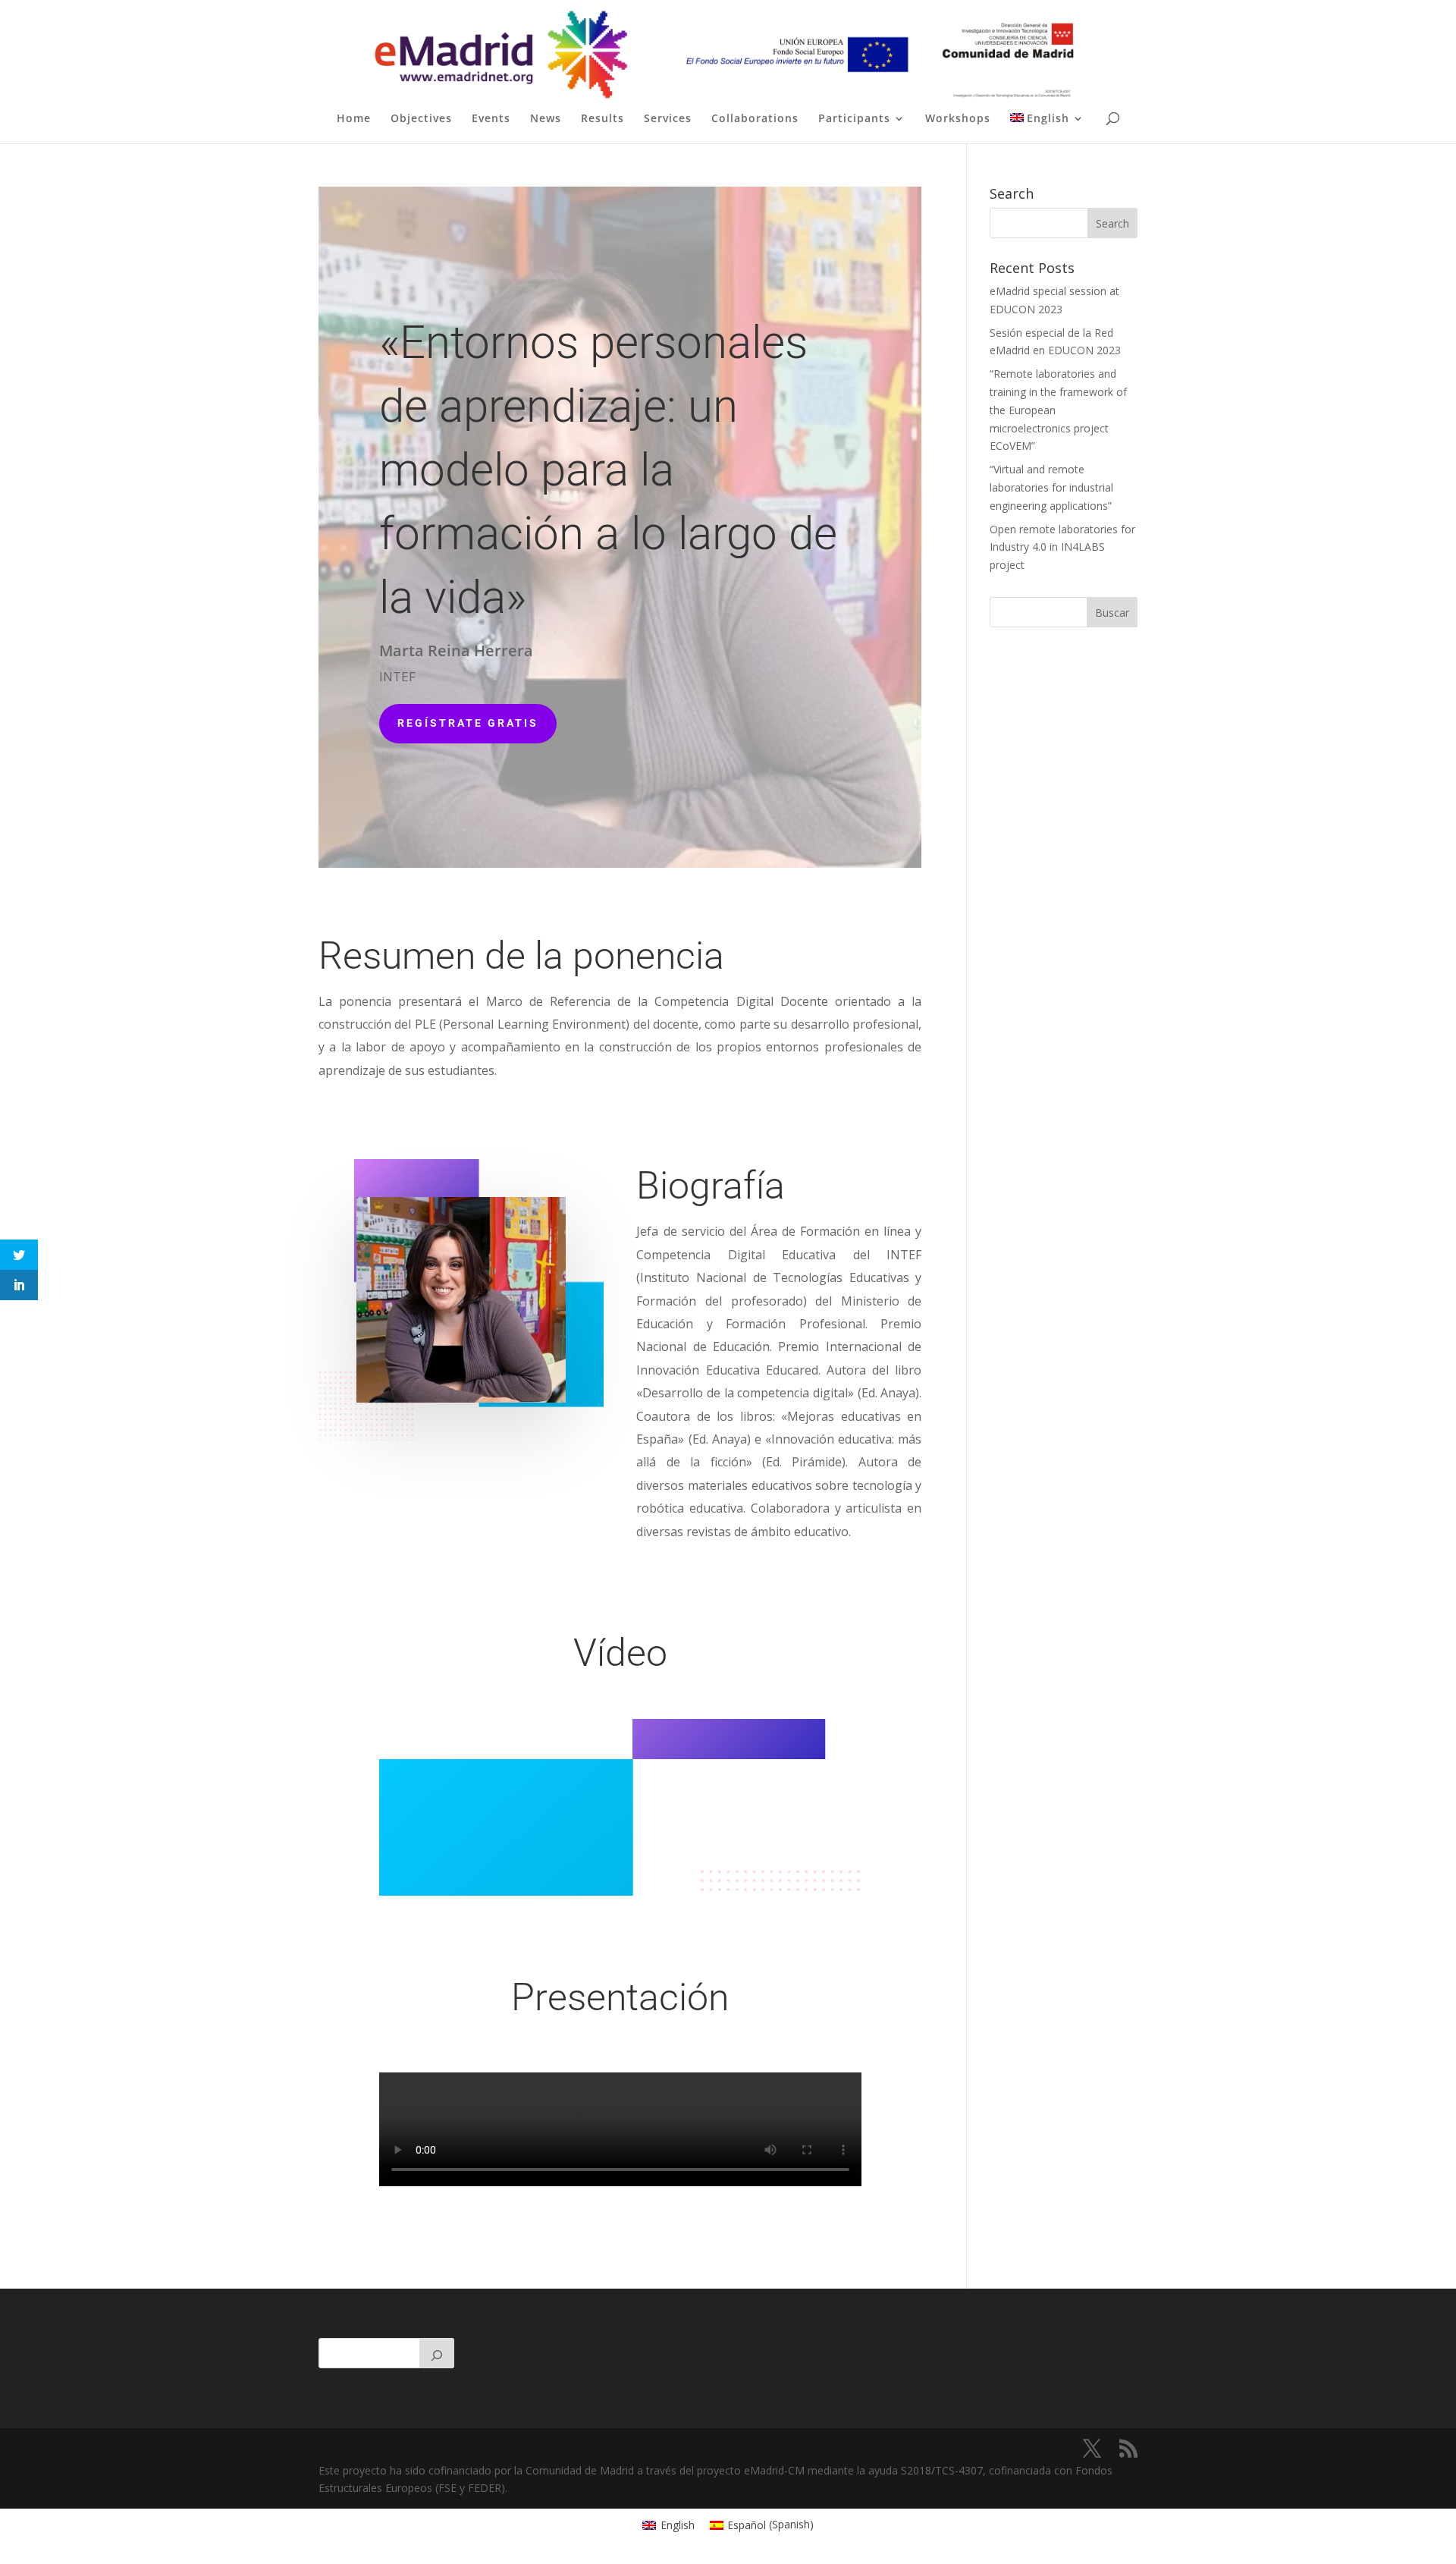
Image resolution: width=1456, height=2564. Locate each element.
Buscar (1112, 613)
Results (602, 119)
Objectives (421, 119)
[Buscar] (437, 2353)
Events (491, 119)
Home (354, 119)
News (546, 119)
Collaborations (755, 119)
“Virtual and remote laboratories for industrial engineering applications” (1051, 487)
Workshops (958, 119)
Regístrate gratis (468, 723)
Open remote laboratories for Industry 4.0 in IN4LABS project (1062, 547)
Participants (854, 119)
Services (668, 119)
